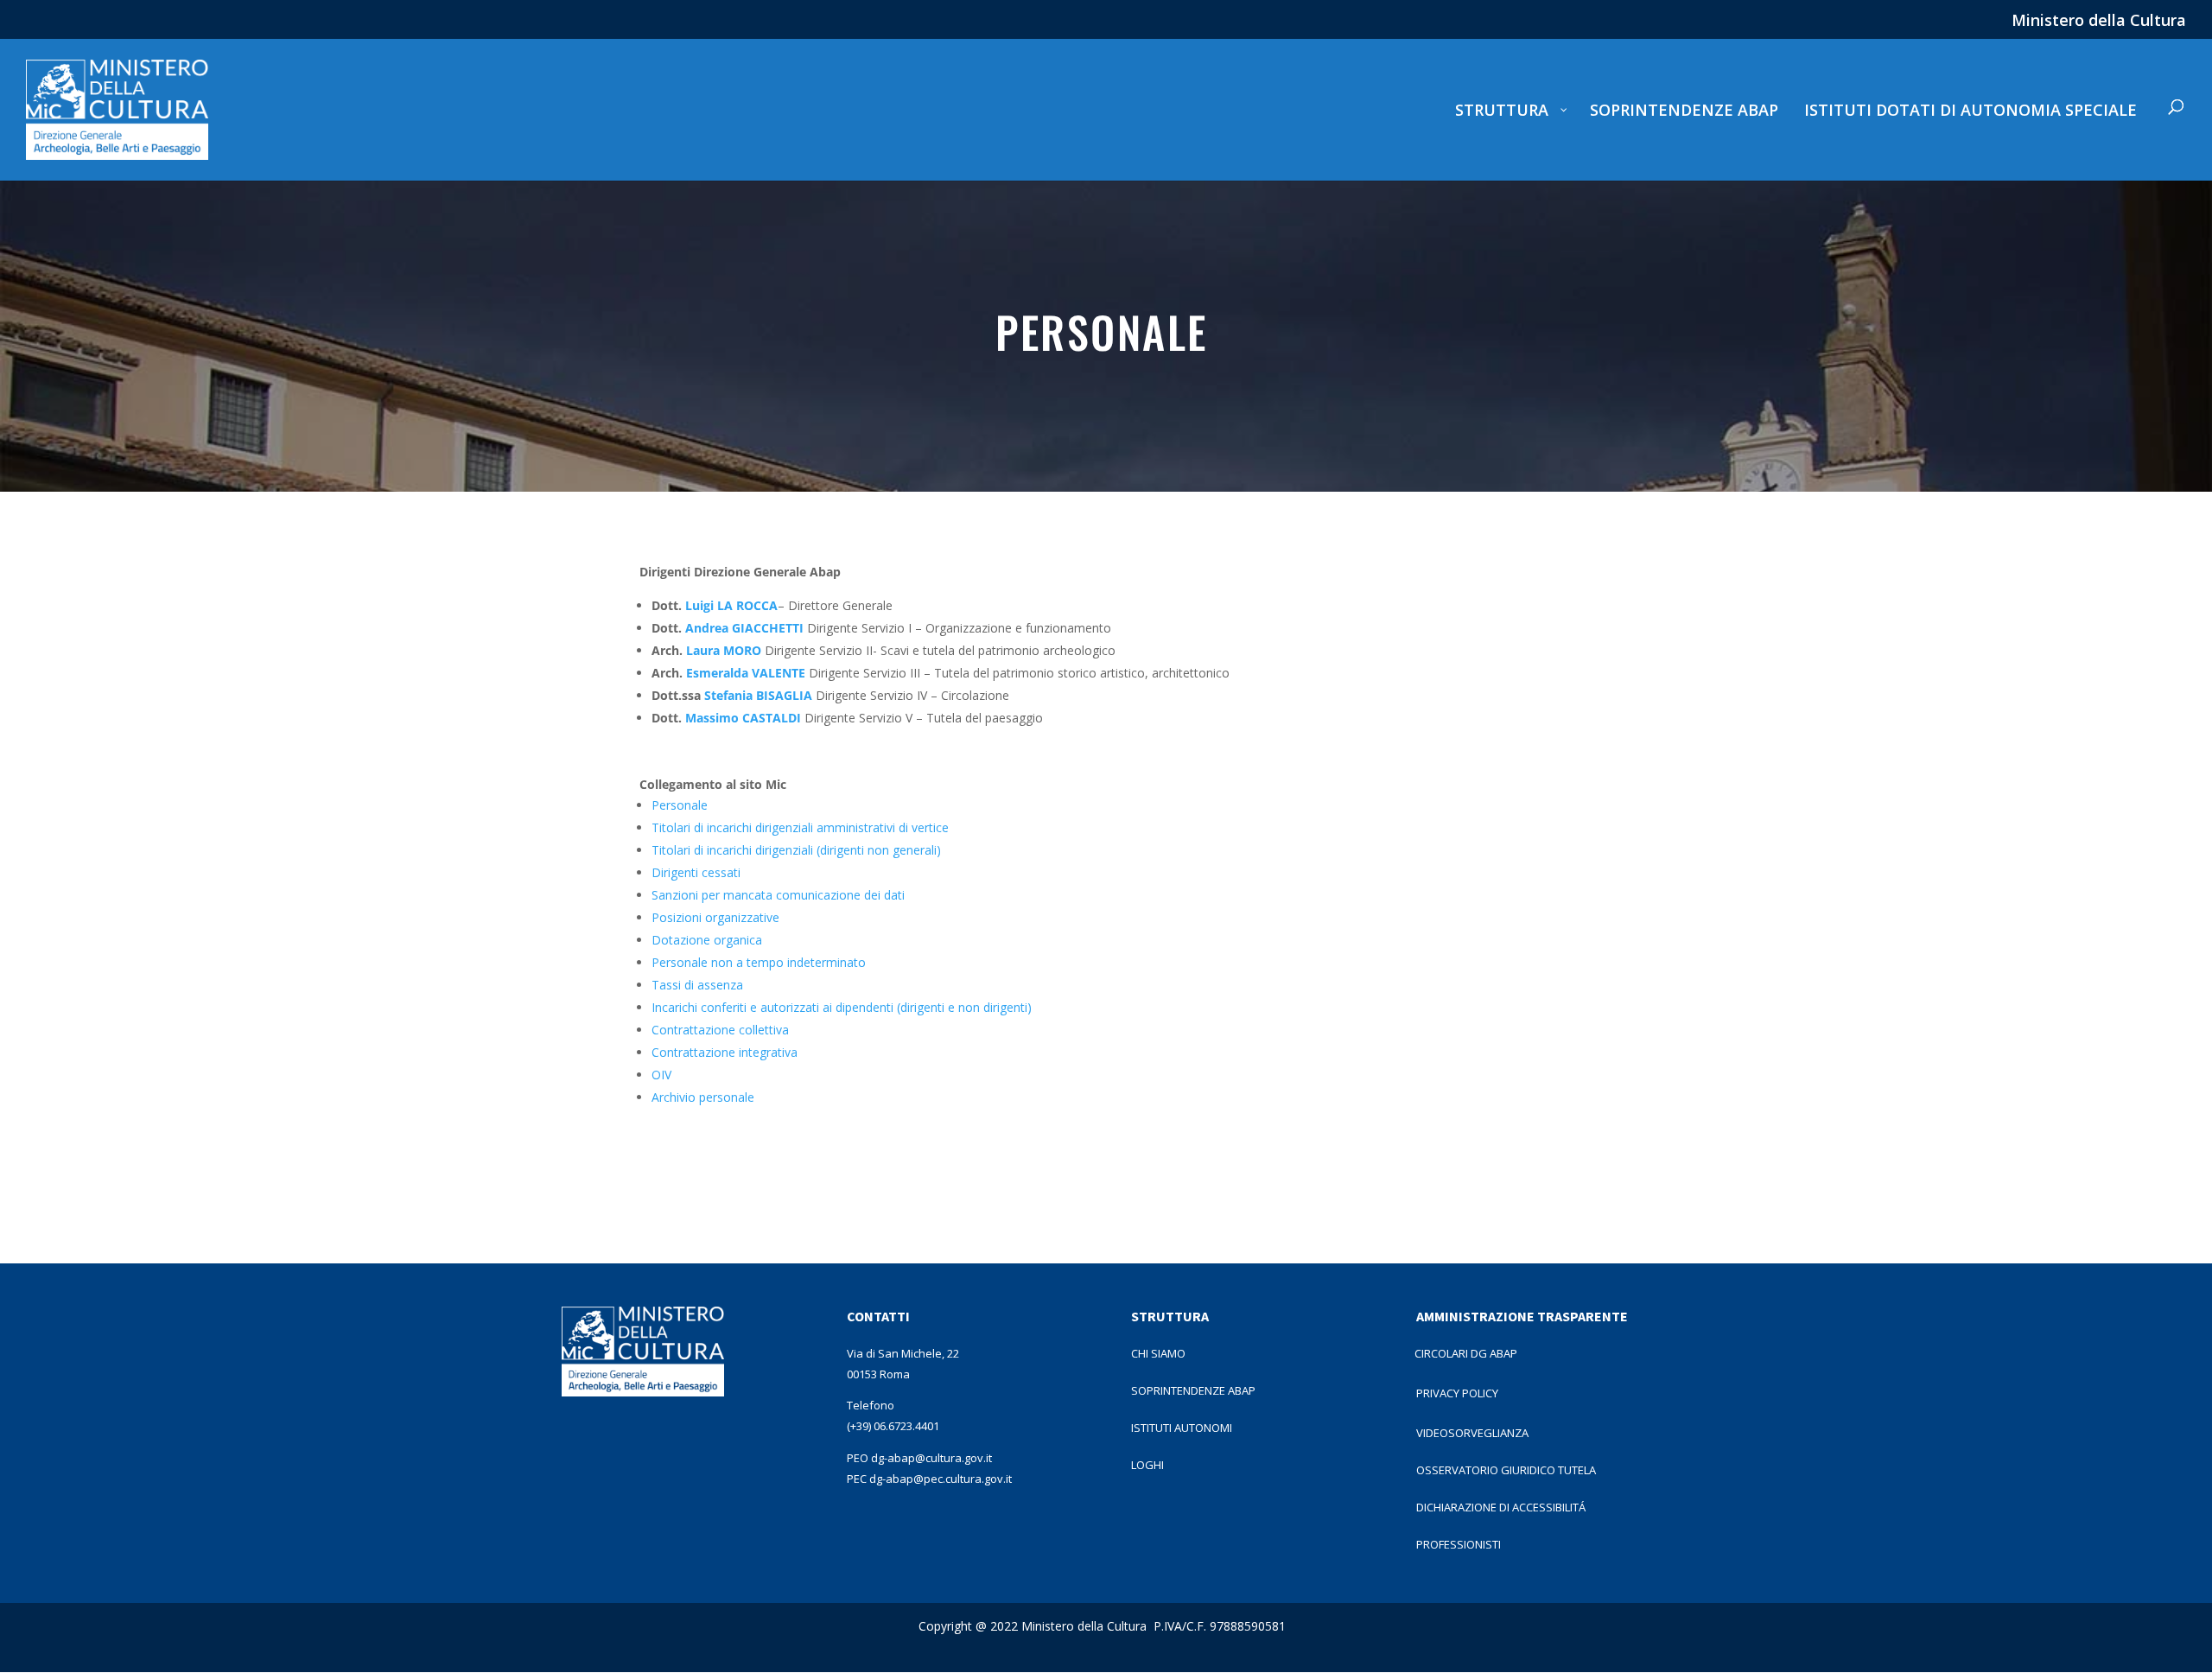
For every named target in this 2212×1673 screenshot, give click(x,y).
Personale (680, 805)
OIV (661, 1075)
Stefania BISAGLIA (758, 695)
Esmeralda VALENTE (747, 673)
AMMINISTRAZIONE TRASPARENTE (1522, 1316)
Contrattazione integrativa (725, 1052)
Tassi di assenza (697, 985)
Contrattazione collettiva (720, 1030)
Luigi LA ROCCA (731, 605)
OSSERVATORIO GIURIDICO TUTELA (1506, 1470)
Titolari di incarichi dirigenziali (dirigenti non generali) (796, 850)
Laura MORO (724, 650)
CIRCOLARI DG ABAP (1466, 1353)
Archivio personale (703, 1097)
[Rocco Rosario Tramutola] (803, 718)
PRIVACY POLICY (1457, 1393)
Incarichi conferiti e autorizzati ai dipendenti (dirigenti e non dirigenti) (842, 1007)
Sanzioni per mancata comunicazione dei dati (778, 895)
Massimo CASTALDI (743, 718)
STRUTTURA (1170, 1316)
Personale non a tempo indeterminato (759, 962)
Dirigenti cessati (696, 872)
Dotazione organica (707, 940)
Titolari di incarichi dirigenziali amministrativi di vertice (800, 827)
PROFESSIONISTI (1459, 1544)
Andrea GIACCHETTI (744, 628)
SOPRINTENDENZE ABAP (1193, 1390)
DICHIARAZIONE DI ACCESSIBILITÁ (1501, 1507)
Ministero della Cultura (2099, 21)
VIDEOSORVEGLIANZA (1472, 1433)
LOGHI (1147, 1465)
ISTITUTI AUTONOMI (1182, 1428)
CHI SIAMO (1158, 1353)
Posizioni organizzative (715, 917)
